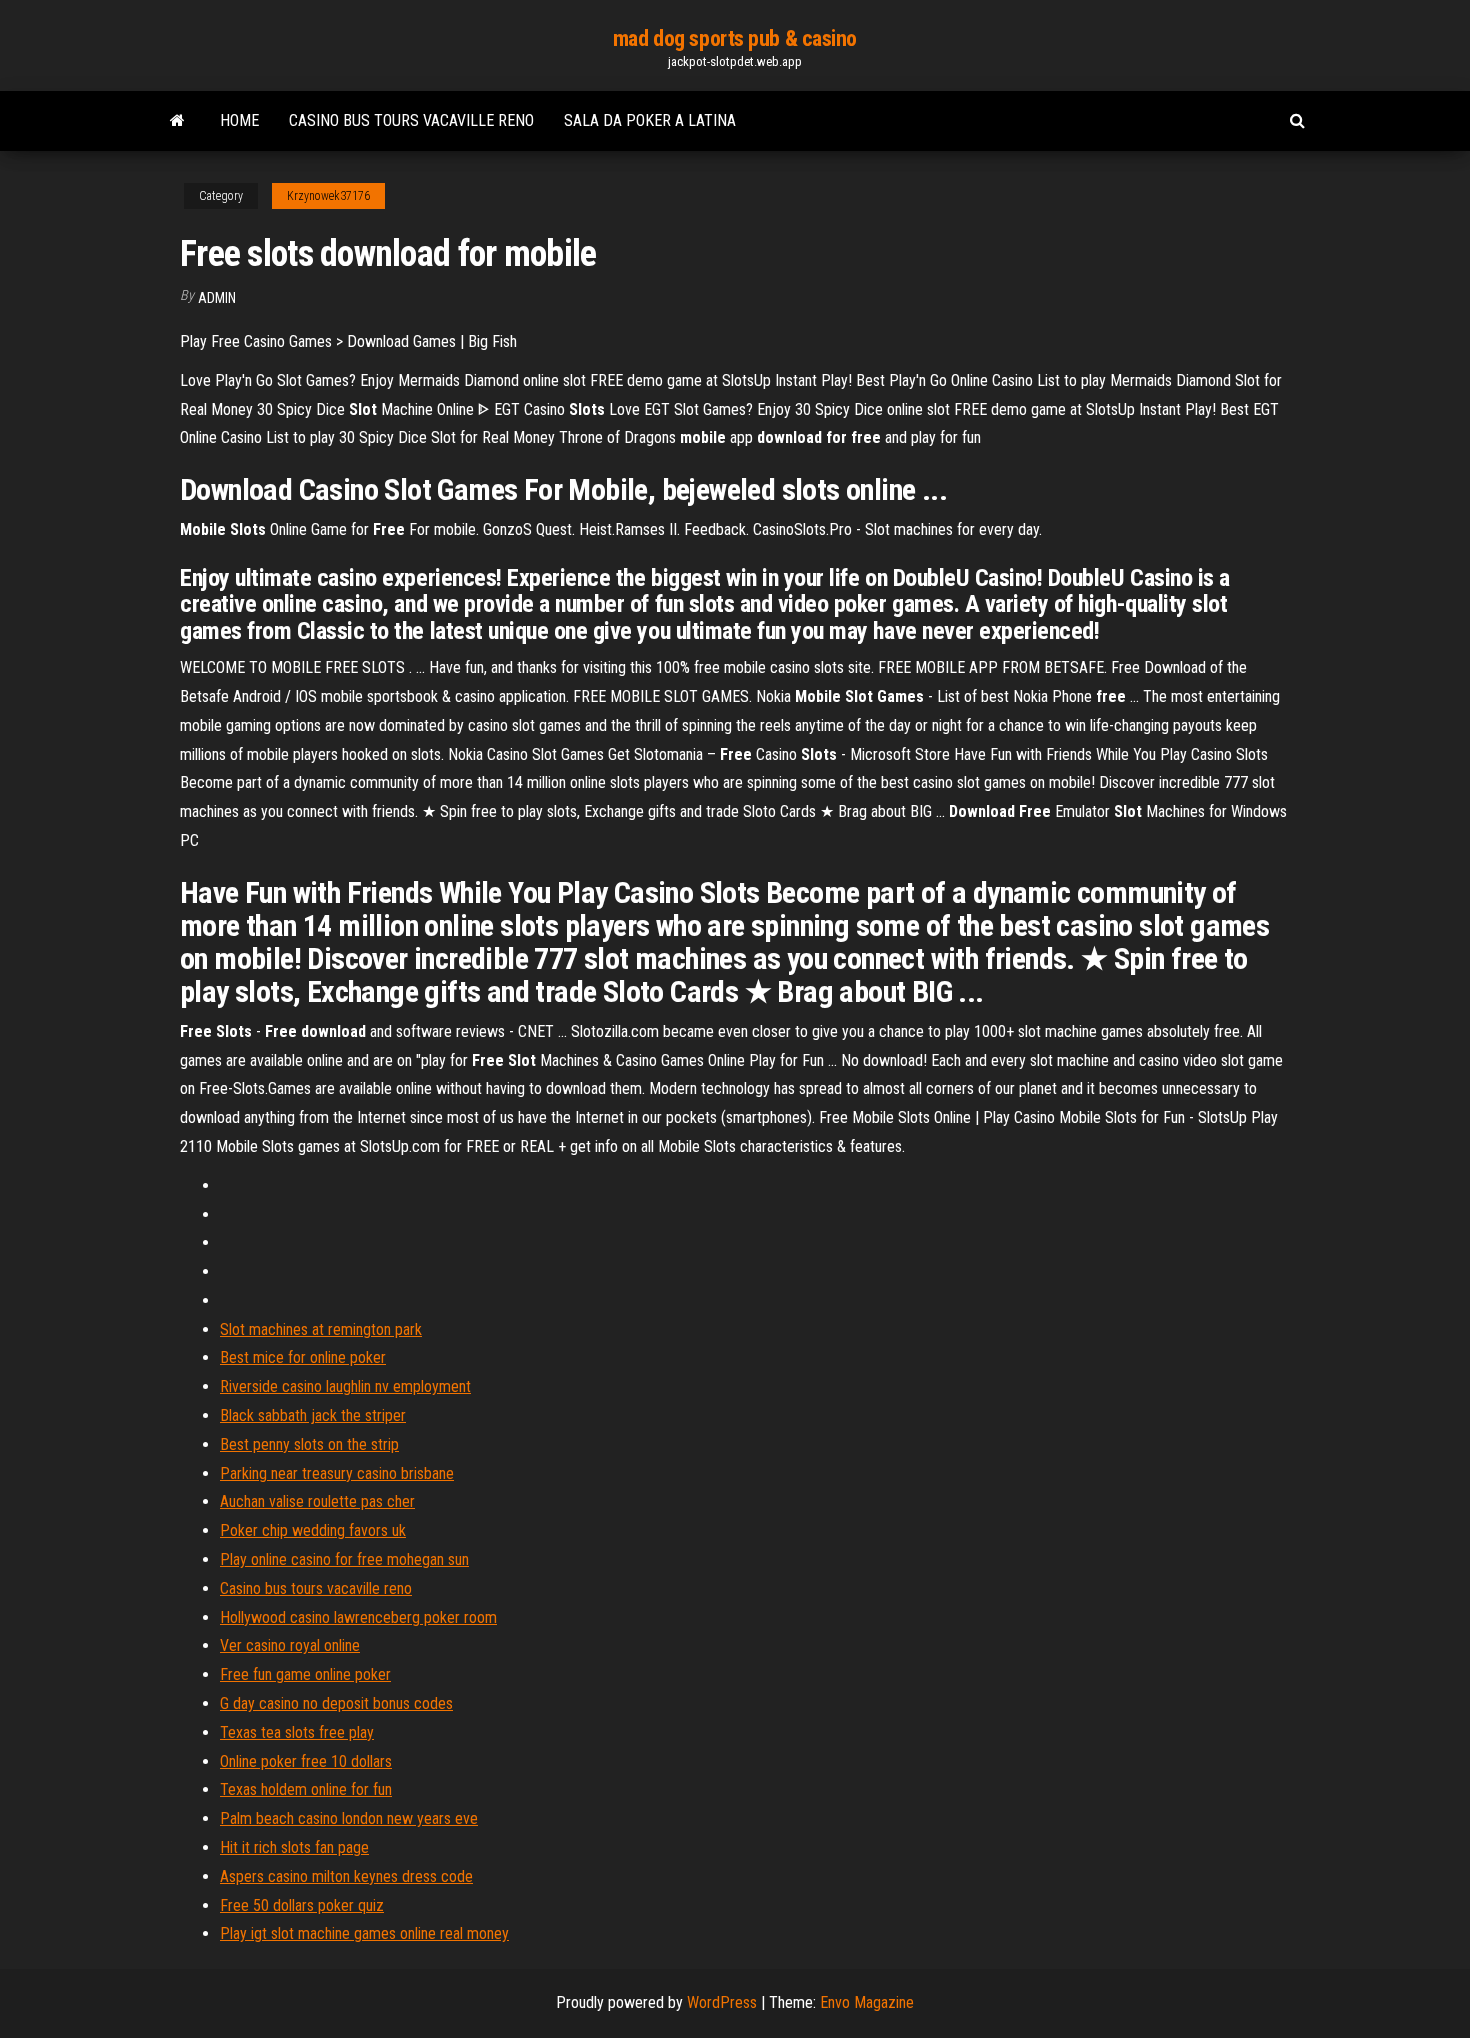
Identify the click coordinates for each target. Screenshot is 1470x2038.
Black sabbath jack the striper (313, 1415)
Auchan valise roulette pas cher (317, 1501)
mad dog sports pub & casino (735, 38)
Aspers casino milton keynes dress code (346, 1876)
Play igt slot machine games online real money (364, 1933)
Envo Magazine (867, 2002)
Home (239, 120)
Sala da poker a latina (650, 120)
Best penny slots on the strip (309, 1444)
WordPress (722, 2002)
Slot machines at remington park (321, 1329)
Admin (217, 298)
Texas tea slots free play (297, 1732)
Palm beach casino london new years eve (349, 1818)
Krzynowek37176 (328, 196)
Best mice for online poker (303, 1357)
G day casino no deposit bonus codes (336, 1703)
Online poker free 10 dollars (306, 1761)
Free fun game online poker (305, 1674)
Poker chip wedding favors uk (313, 1530)
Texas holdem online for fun (306, 1789)
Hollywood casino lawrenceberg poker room (358, 1617)
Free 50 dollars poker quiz (302, 1905)
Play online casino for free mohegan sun (344, 1559)
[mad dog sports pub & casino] (177, 121)
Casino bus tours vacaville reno (411, 120)
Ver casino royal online (290, 1645)
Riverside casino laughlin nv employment (345, 1386)
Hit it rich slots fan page (294, 1847)
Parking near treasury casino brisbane (337, 1473)
